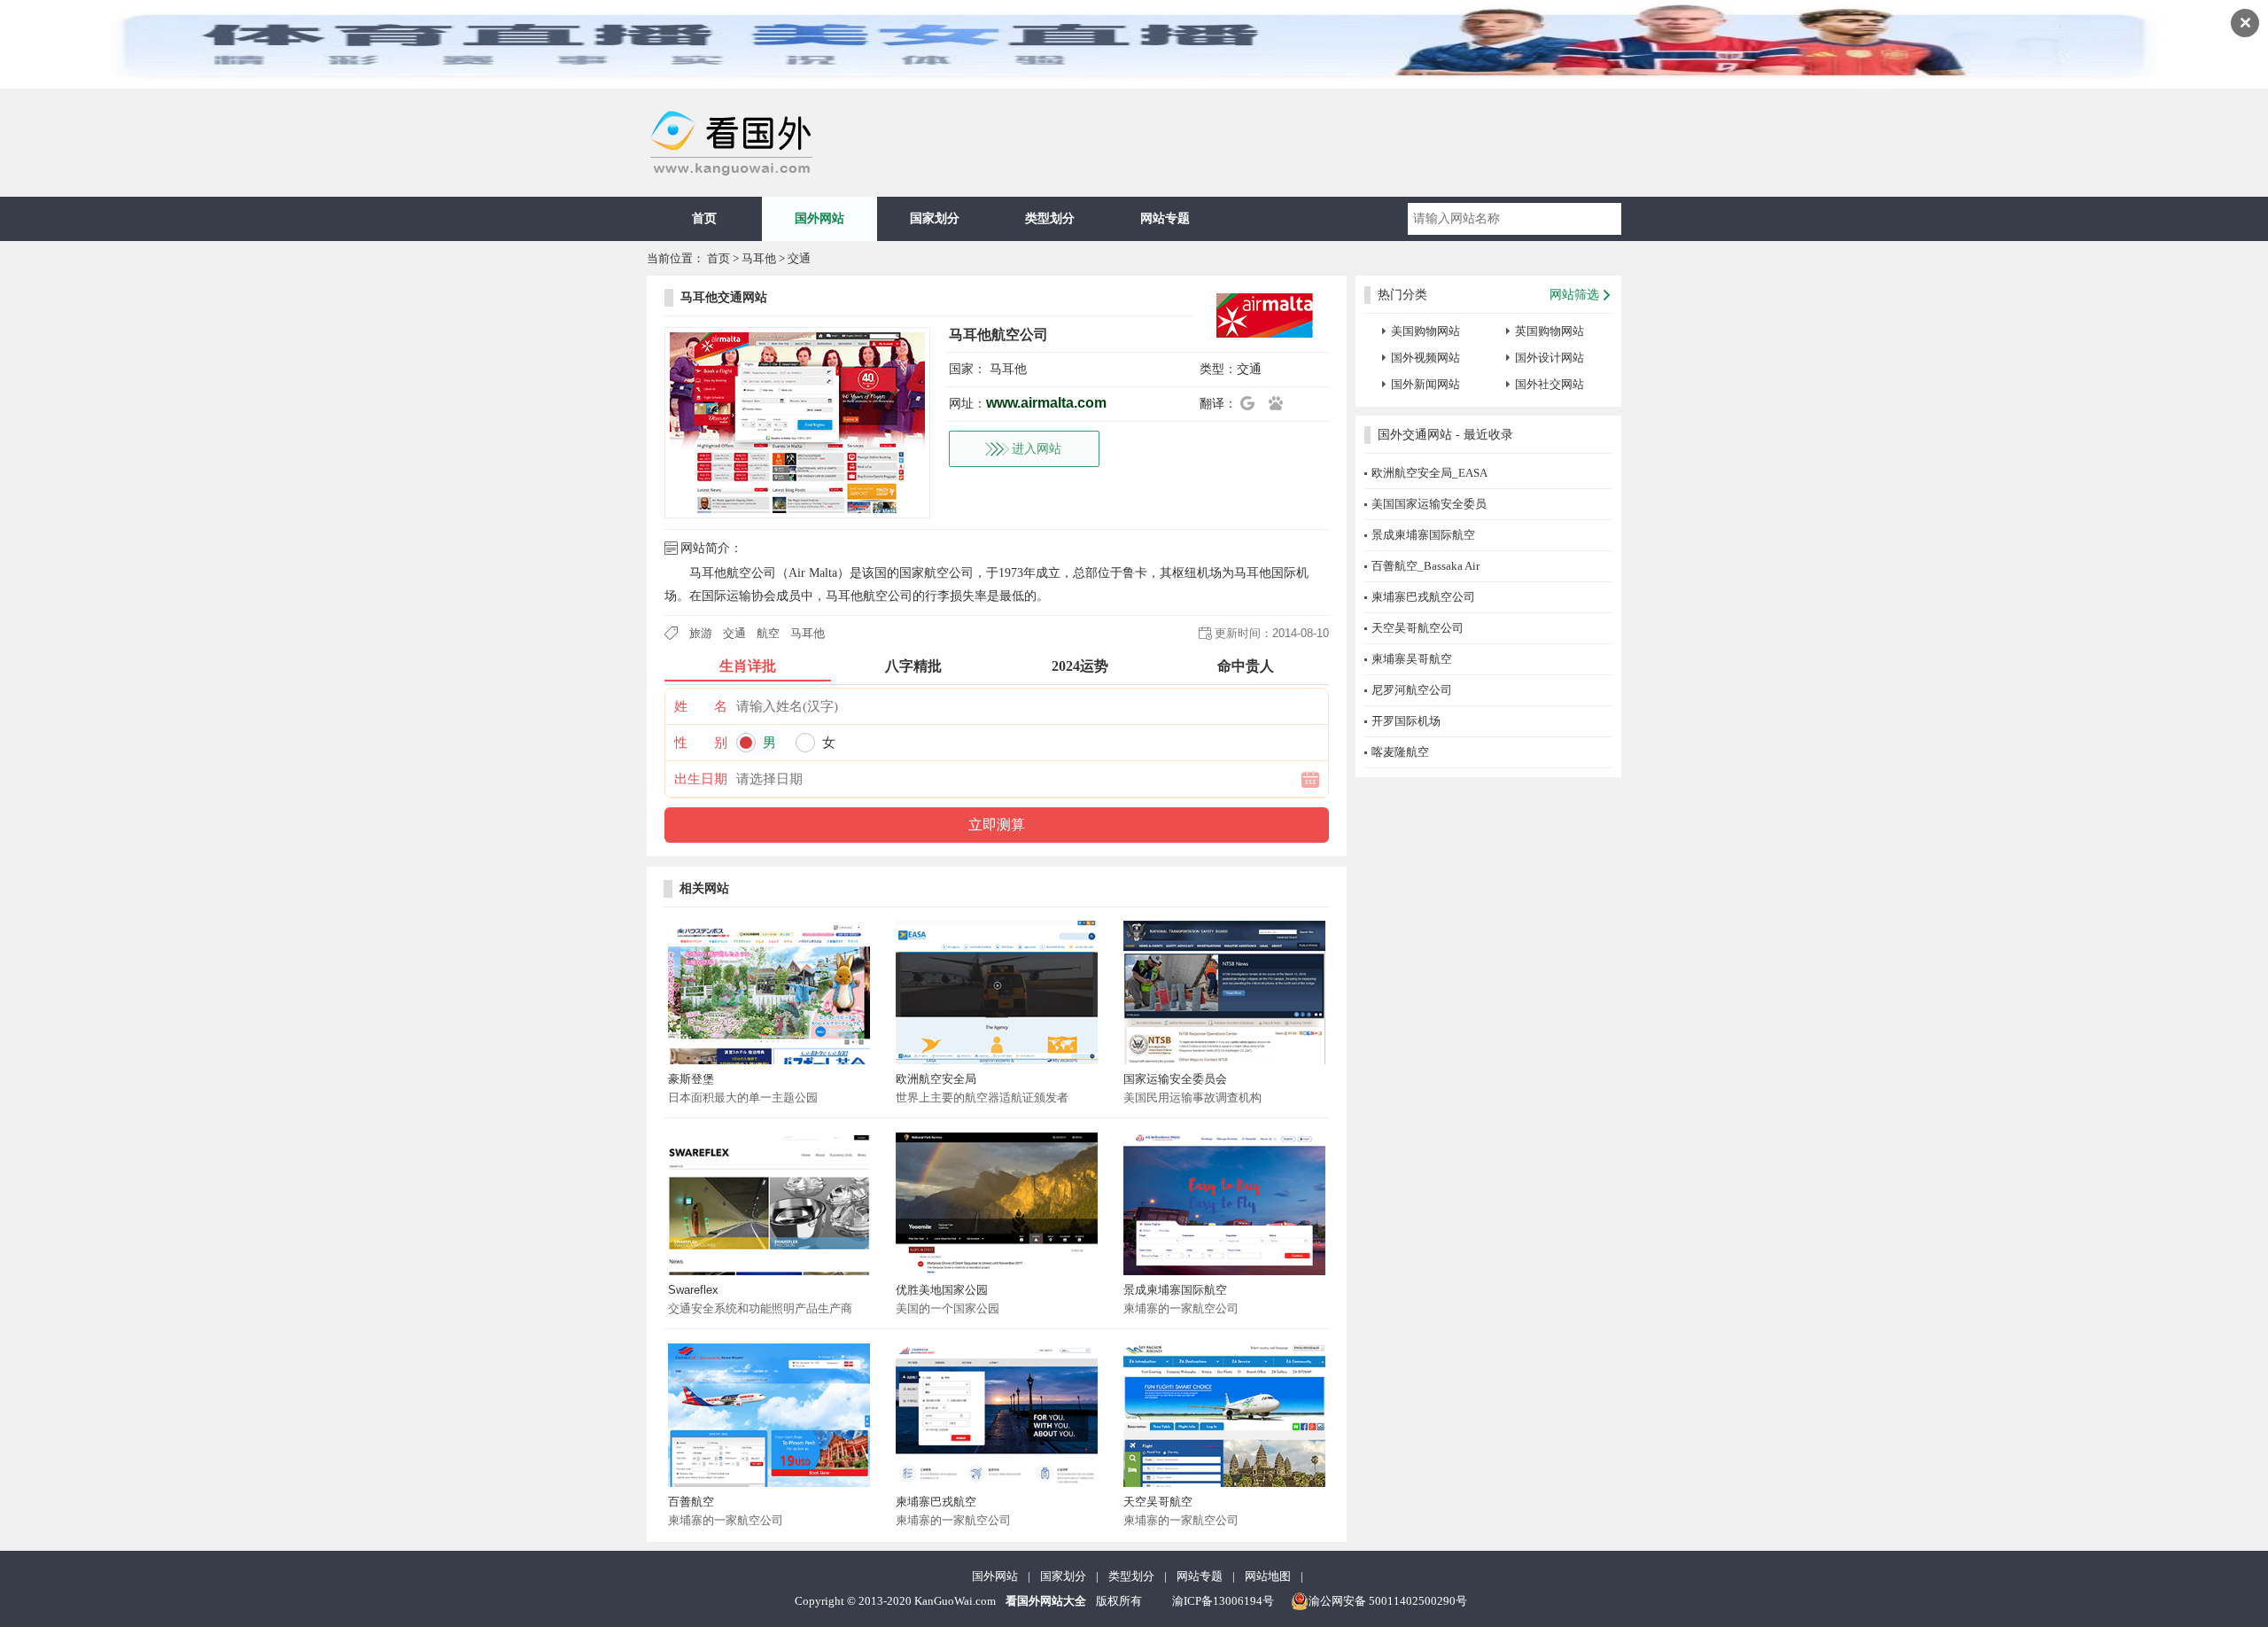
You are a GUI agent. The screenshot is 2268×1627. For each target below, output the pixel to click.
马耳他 (759, 258)
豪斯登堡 (691, 1079)
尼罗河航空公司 (1412, 690)
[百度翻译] (1281, 403)
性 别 (701, 743)
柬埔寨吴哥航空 (1412, 659)
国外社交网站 (1550, 384)
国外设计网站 (1550, 358)
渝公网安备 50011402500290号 (1388, 1601)
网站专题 (1165, 218)
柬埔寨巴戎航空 (936, 1502)
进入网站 (1037, 449)
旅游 (701, 633)
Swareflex (693, 1290)
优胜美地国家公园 (942, 1290)
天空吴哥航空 (1158, 1502)
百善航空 (691, 1502)
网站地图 (1268, 1576)
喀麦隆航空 (1400, 752)
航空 (768, 633)
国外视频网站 (1425, 358)
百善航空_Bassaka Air (1425, 566)
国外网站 (819, 218)
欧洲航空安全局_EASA (1429, 473)
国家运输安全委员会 (1175, 1079)
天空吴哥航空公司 (1417, 628)
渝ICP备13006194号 (1223, 1601)
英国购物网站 (1550, 331)
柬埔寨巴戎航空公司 (1423, 597)
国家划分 (935, 218)
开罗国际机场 (1406, 721)
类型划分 (1050, 218)
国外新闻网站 (1425, 384)
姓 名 (701, 706)
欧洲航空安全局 (936, 1079)
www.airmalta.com (1046, 403)
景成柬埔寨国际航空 (1175, 1290)
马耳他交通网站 (724, 297)
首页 (704, 218)
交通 (799, 258)
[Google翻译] (1253, 403)
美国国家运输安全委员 (1429, 504)
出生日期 (701, 779)
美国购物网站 (1425, 331)
